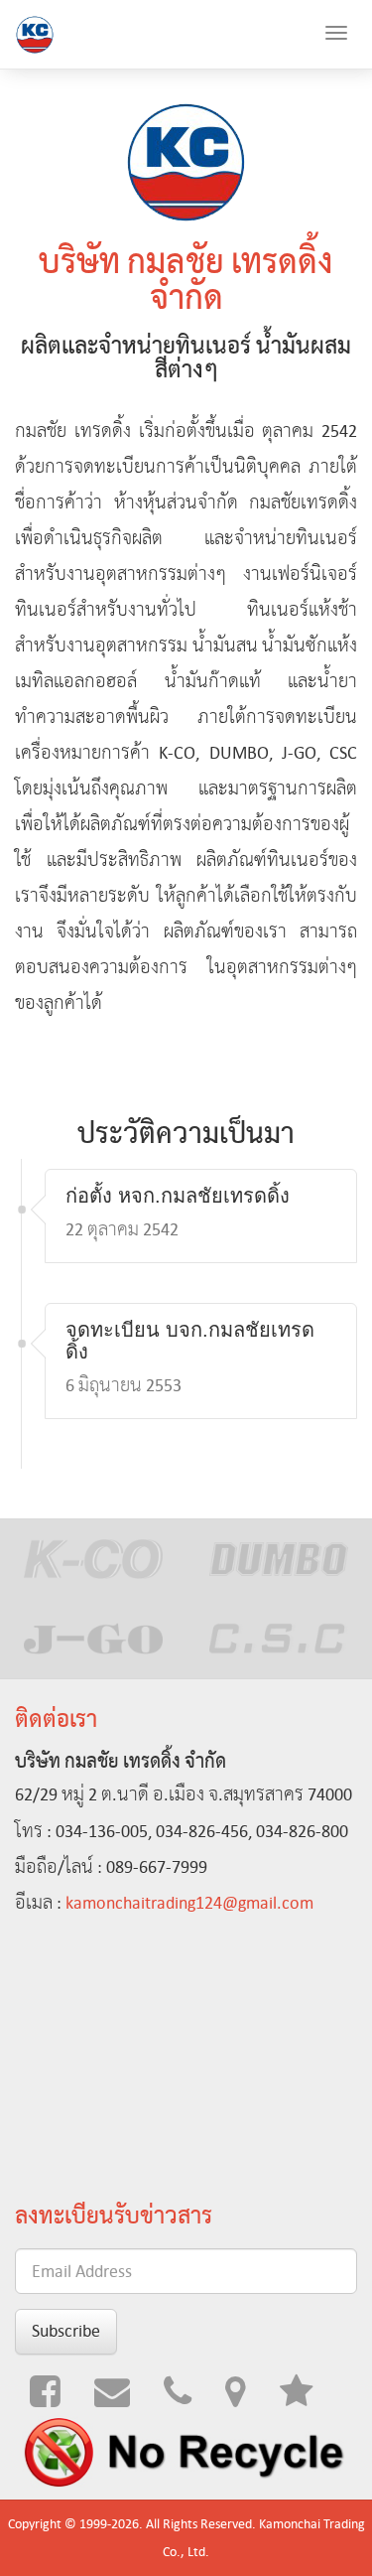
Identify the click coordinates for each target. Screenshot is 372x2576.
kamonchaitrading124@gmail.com (189, 1903)
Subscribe (66, 2331)
